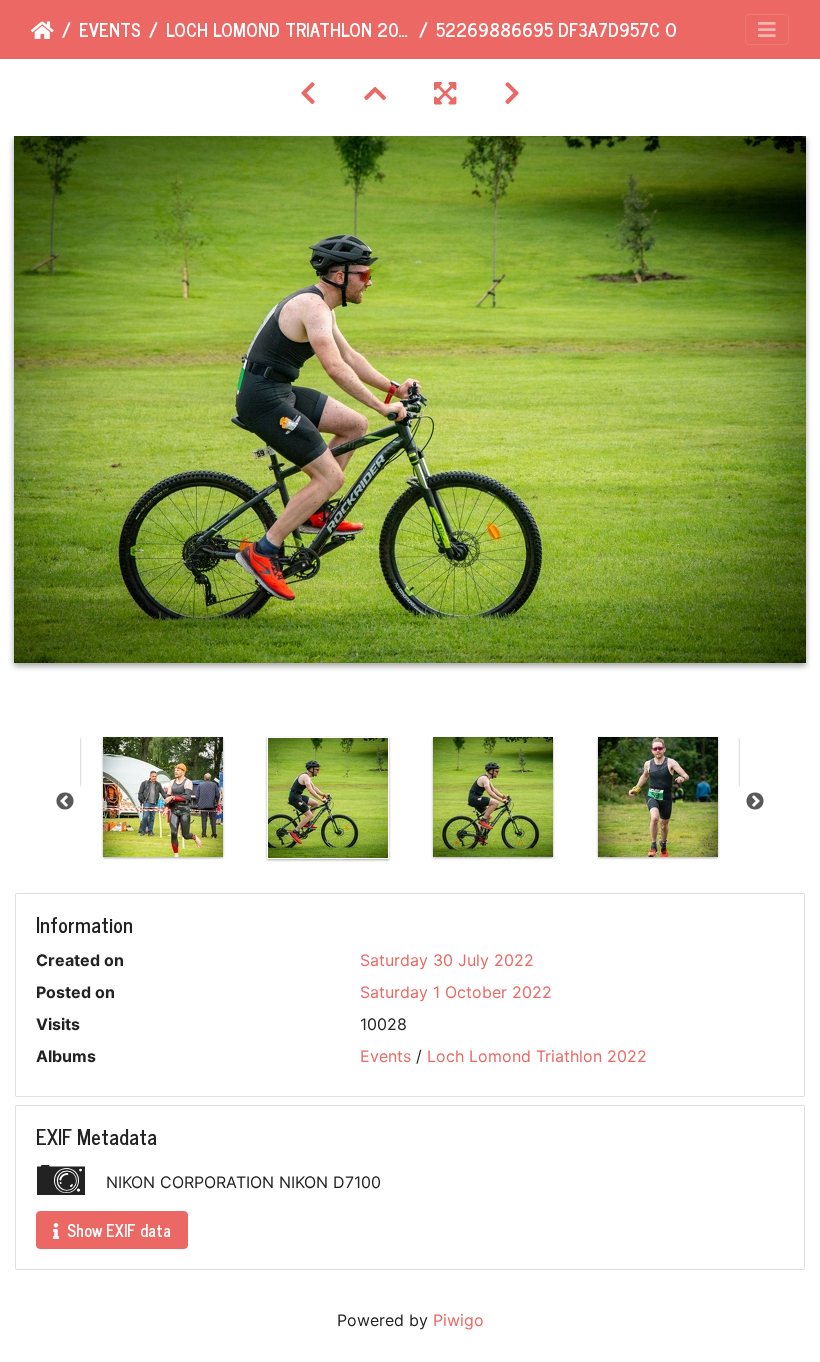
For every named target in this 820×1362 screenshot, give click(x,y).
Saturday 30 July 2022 (447, 960)
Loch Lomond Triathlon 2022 (288, 30)
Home (42, 31)
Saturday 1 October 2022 (456, 992)
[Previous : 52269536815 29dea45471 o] (308, 93)
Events (110, 30)
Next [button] (755, 802)
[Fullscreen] (445, 93)
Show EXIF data (117, 1230)
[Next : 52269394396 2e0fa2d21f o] (512, 93)
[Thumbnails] (375, 93)
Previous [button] (65, 802)
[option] (162, 797)
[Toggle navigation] (767, 29)
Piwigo (458, 1320)
